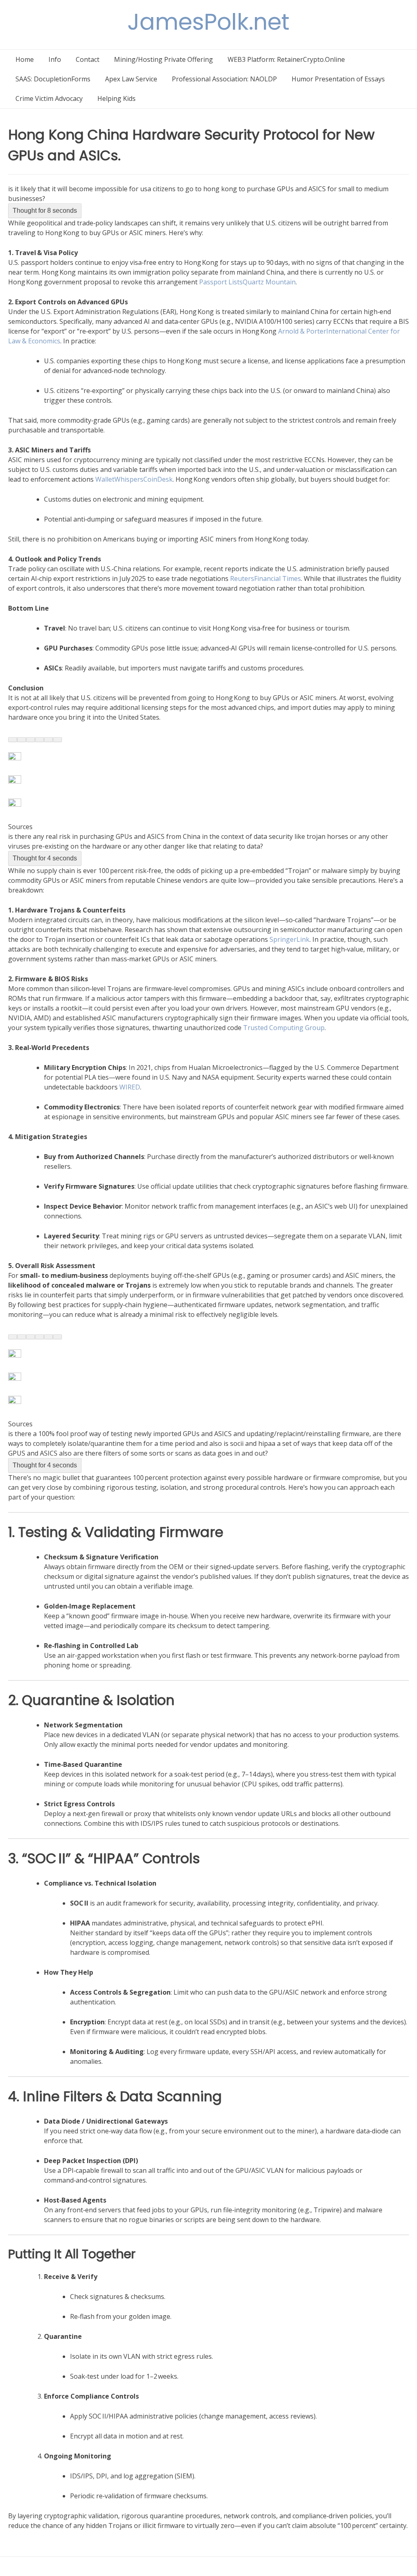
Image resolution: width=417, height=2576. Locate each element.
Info (55, 59)
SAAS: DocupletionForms (53, 79)
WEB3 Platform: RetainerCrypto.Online (286, 59)
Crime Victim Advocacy (49, 98)
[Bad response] (31, 740)
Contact (88, 59)
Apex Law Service (131, 79)
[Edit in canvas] (48, 740)
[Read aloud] (40, 740)
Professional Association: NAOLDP (224, 79)
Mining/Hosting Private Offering (164, 59)
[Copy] (13, 740)
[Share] (57, 740)
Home (25, 59)
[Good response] (22, 740)
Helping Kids (116, 98)
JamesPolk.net (208, 22)
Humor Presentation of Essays (338, 79)
